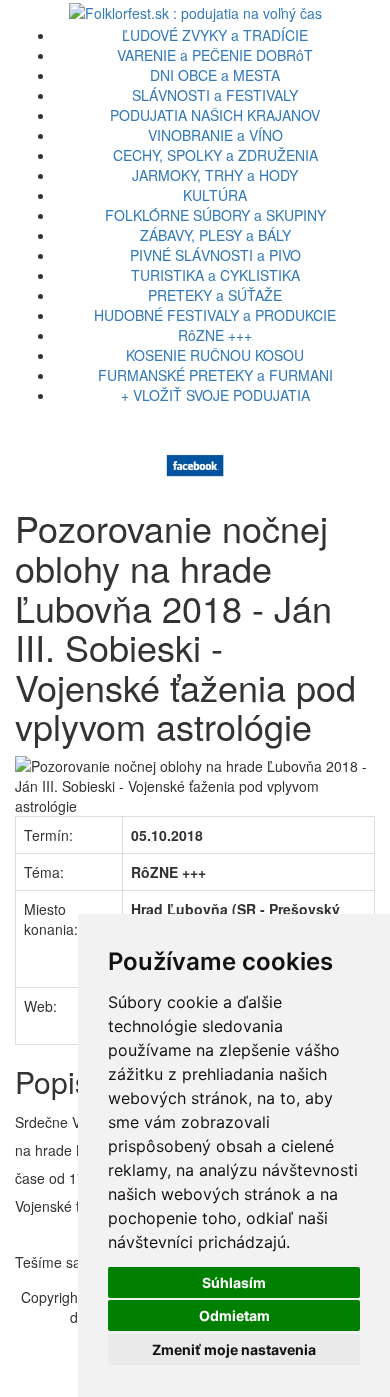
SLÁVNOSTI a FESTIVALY (215, 95)
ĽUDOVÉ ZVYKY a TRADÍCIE (215, 35)
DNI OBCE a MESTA (215, 75)
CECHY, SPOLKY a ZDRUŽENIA (215, 155)
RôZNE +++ (215, 335)
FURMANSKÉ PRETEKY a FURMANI (215, 375)
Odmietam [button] (234, 1315)
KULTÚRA (215, 195)
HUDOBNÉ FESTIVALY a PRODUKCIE (215, 315)
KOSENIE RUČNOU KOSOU (215, 355)
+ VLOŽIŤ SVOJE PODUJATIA (215, 395)
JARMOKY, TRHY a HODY (215, 175)
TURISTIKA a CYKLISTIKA (215, 275)
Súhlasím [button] (234, 1282)
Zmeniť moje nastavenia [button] (234, 1349)
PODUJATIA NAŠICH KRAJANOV (215, 115)
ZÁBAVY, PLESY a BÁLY (215, 235)
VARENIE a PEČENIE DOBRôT (215, 55)
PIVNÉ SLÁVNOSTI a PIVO (215, 255)
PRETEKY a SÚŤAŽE (215, 295)
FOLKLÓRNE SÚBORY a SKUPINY (215, 215)
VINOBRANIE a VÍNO (215, 135)
